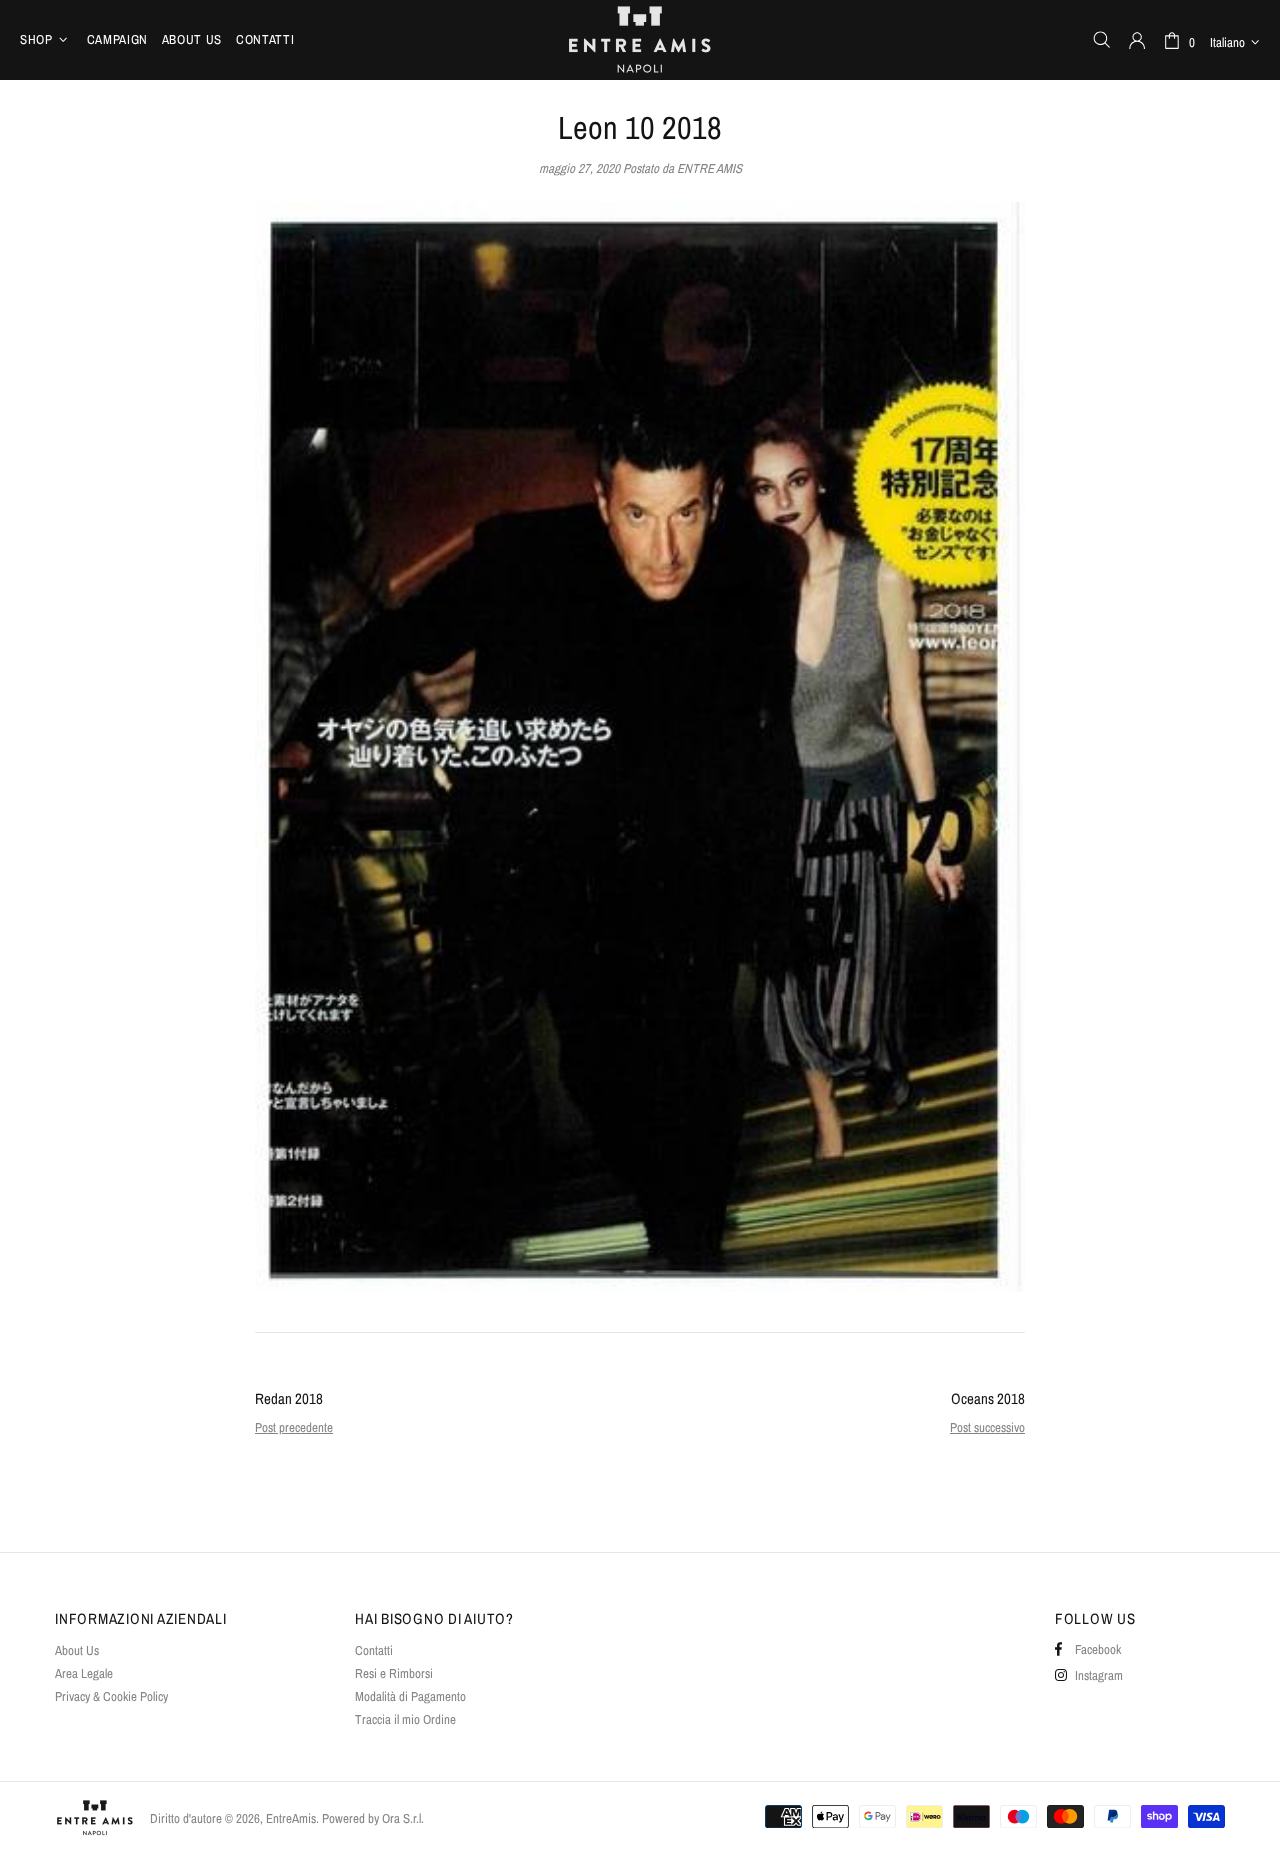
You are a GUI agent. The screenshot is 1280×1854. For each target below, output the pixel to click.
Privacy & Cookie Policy (111, 1696)
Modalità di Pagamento (410, 1696)
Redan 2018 (289, 1398)
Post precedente (294, 1427)
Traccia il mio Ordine (405, 1719)
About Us (77, 1650)
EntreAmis (640, 39)
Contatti (374, 1650)
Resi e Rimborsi (394, 1673)
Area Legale (84, 1673)
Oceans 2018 (988, 1398)
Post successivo (987, 1427)
